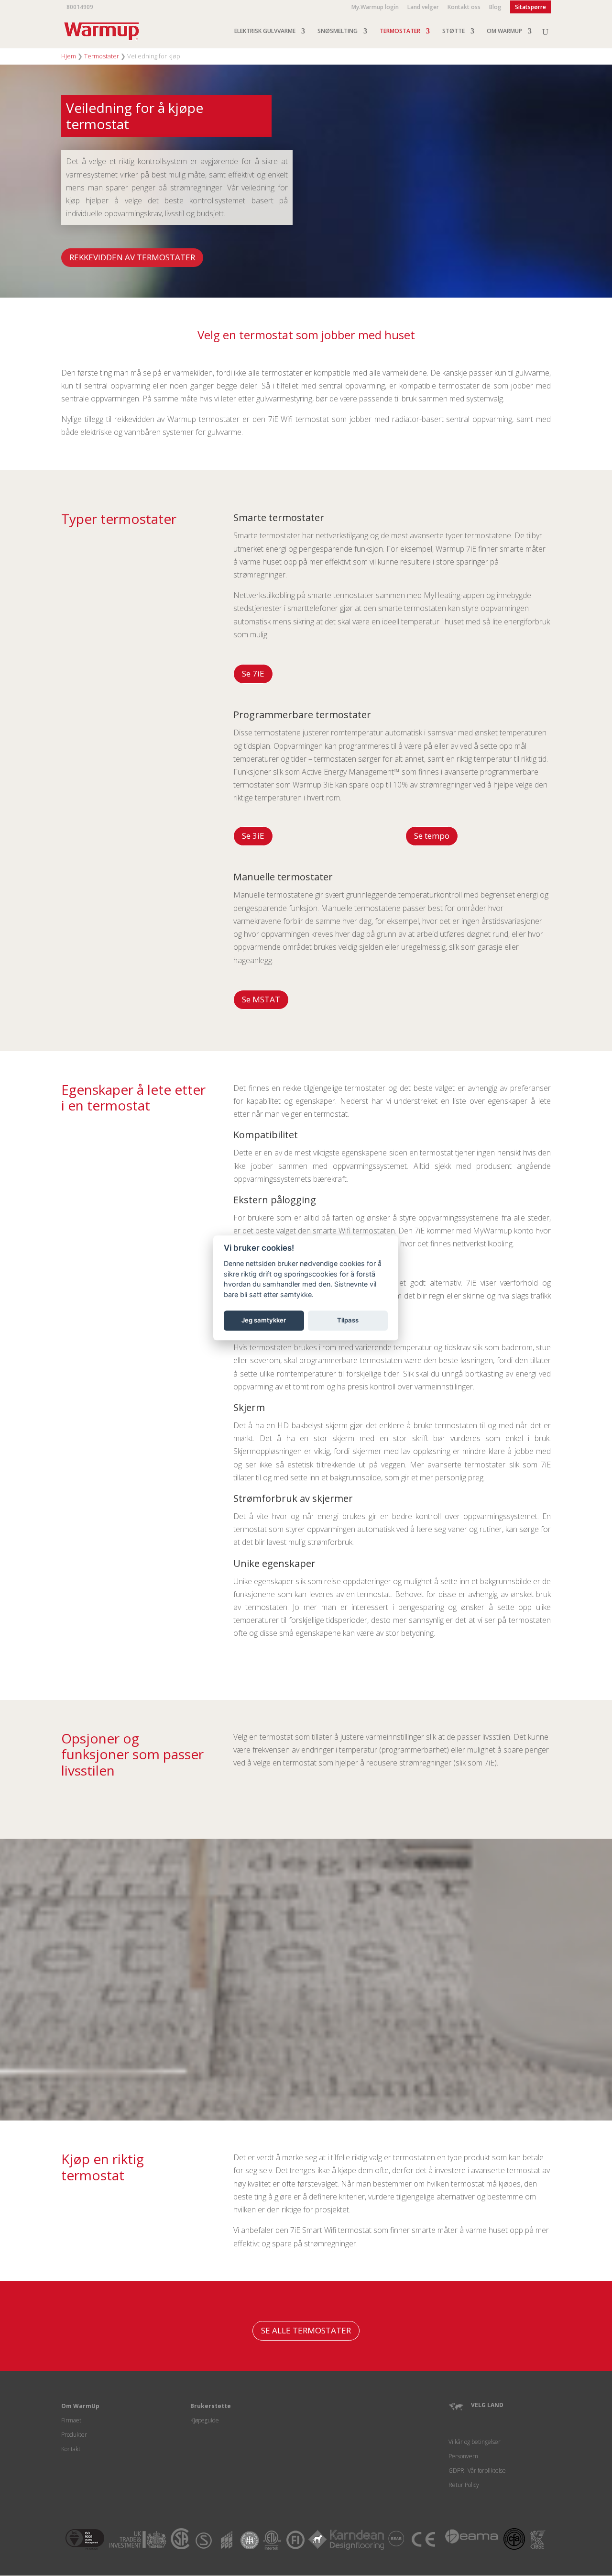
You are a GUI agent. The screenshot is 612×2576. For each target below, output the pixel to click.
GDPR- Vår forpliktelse (477, 2471)
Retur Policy (464, 2485)
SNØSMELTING (338, 31)
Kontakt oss (464, 8)
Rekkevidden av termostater (132, 257)
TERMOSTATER (400, 31)
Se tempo (432, 836)
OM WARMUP (504, 31)
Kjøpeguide (205, 2420)
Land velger (423, 8)
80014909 (80, 7)
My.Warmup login (375, 8)
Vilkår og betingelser (475, 2442)
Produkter (74, 2435)
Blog (495, 8)
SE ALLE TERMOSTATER (306, 2330)
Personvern (463, 2456)
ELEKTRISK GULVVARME (265, 31)
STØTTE (454, 31)
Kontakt (71, 2449)
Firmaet (71, 2420)
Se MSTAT (261, 999)
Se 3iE (253, 836)
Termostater (102, 56)
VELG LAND (487, 2405)
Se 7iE (253, 673)
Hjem (69, 56)
